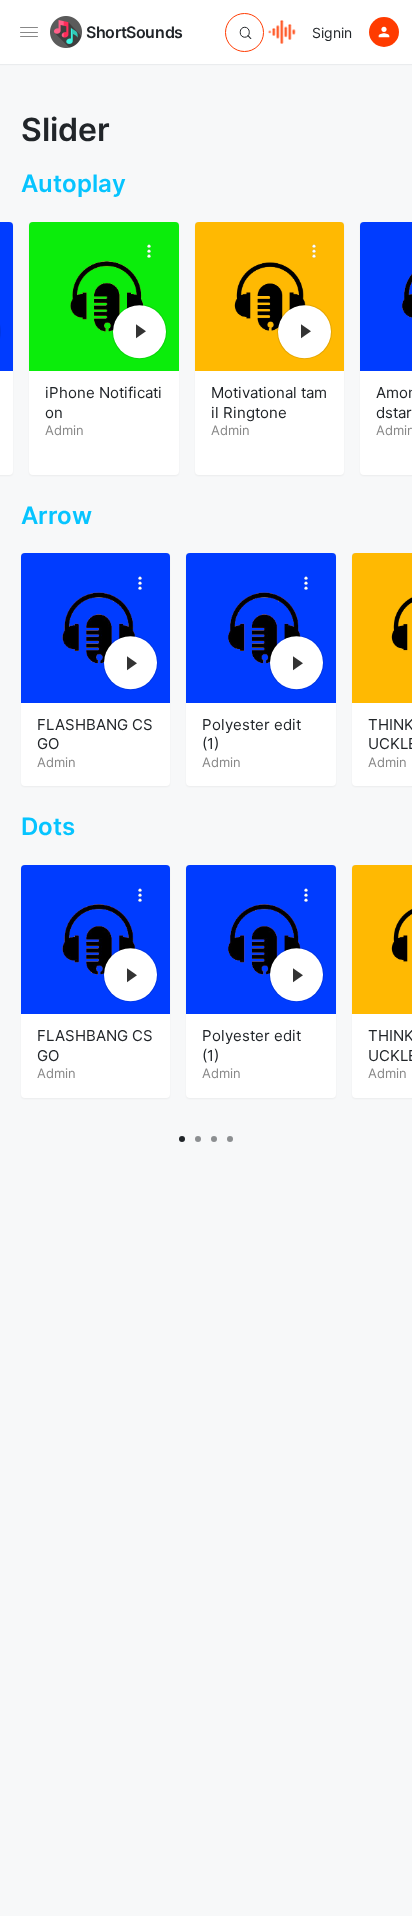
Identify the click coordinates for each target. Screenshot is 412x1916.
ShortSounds (134, 32)
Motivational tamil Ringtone (263, 402)
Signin (332, 32)
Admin (58, 430)
